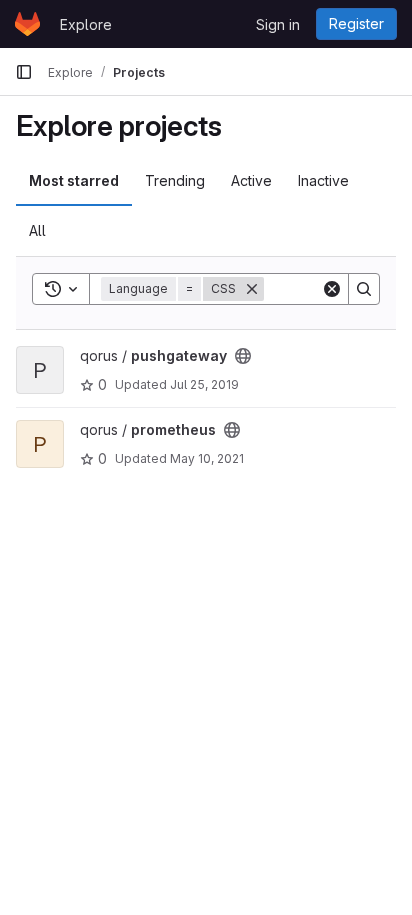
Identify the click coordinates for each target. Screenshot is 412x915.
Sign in (278, 24)
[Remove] (252, 289)
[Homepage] (27, 24)
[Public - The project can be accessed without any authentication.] (243, 356)
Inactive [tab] (323, 180)
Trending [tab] (175, 180)
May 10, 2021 (207, 458)
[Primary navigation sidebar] (24, 72)
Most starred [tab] (74, 180)
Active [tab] (251, 180)
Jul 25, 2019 (204, 384)
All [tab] (37, 230)
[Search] (364, 289)
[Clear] (332, 289)
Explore (86, 24)
